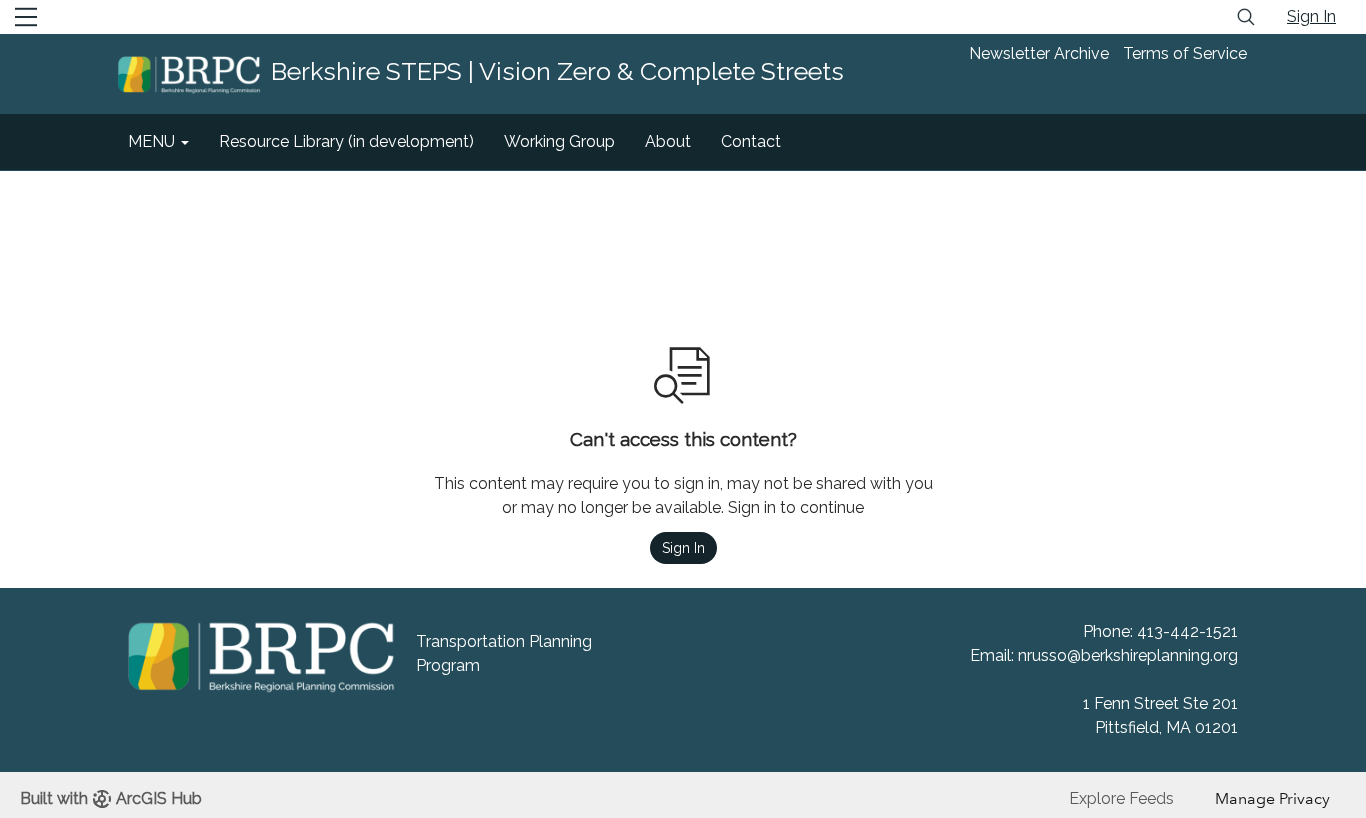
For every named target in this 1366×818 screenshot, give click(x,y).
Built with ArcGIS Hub (111, 798)
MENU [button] (153, 141)
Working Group (559, 141)
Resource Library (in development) (346, 141)
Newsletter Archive (1039, 53)
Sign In (1311, 16)
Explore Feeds (1121, 798)
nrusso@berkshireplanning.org (1128, 655)
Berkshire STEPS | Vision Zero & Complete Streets (557, 71)
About (668, 141)
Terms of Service (1185, 53)
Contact (751, 141)
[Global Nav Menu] (26, 17)
